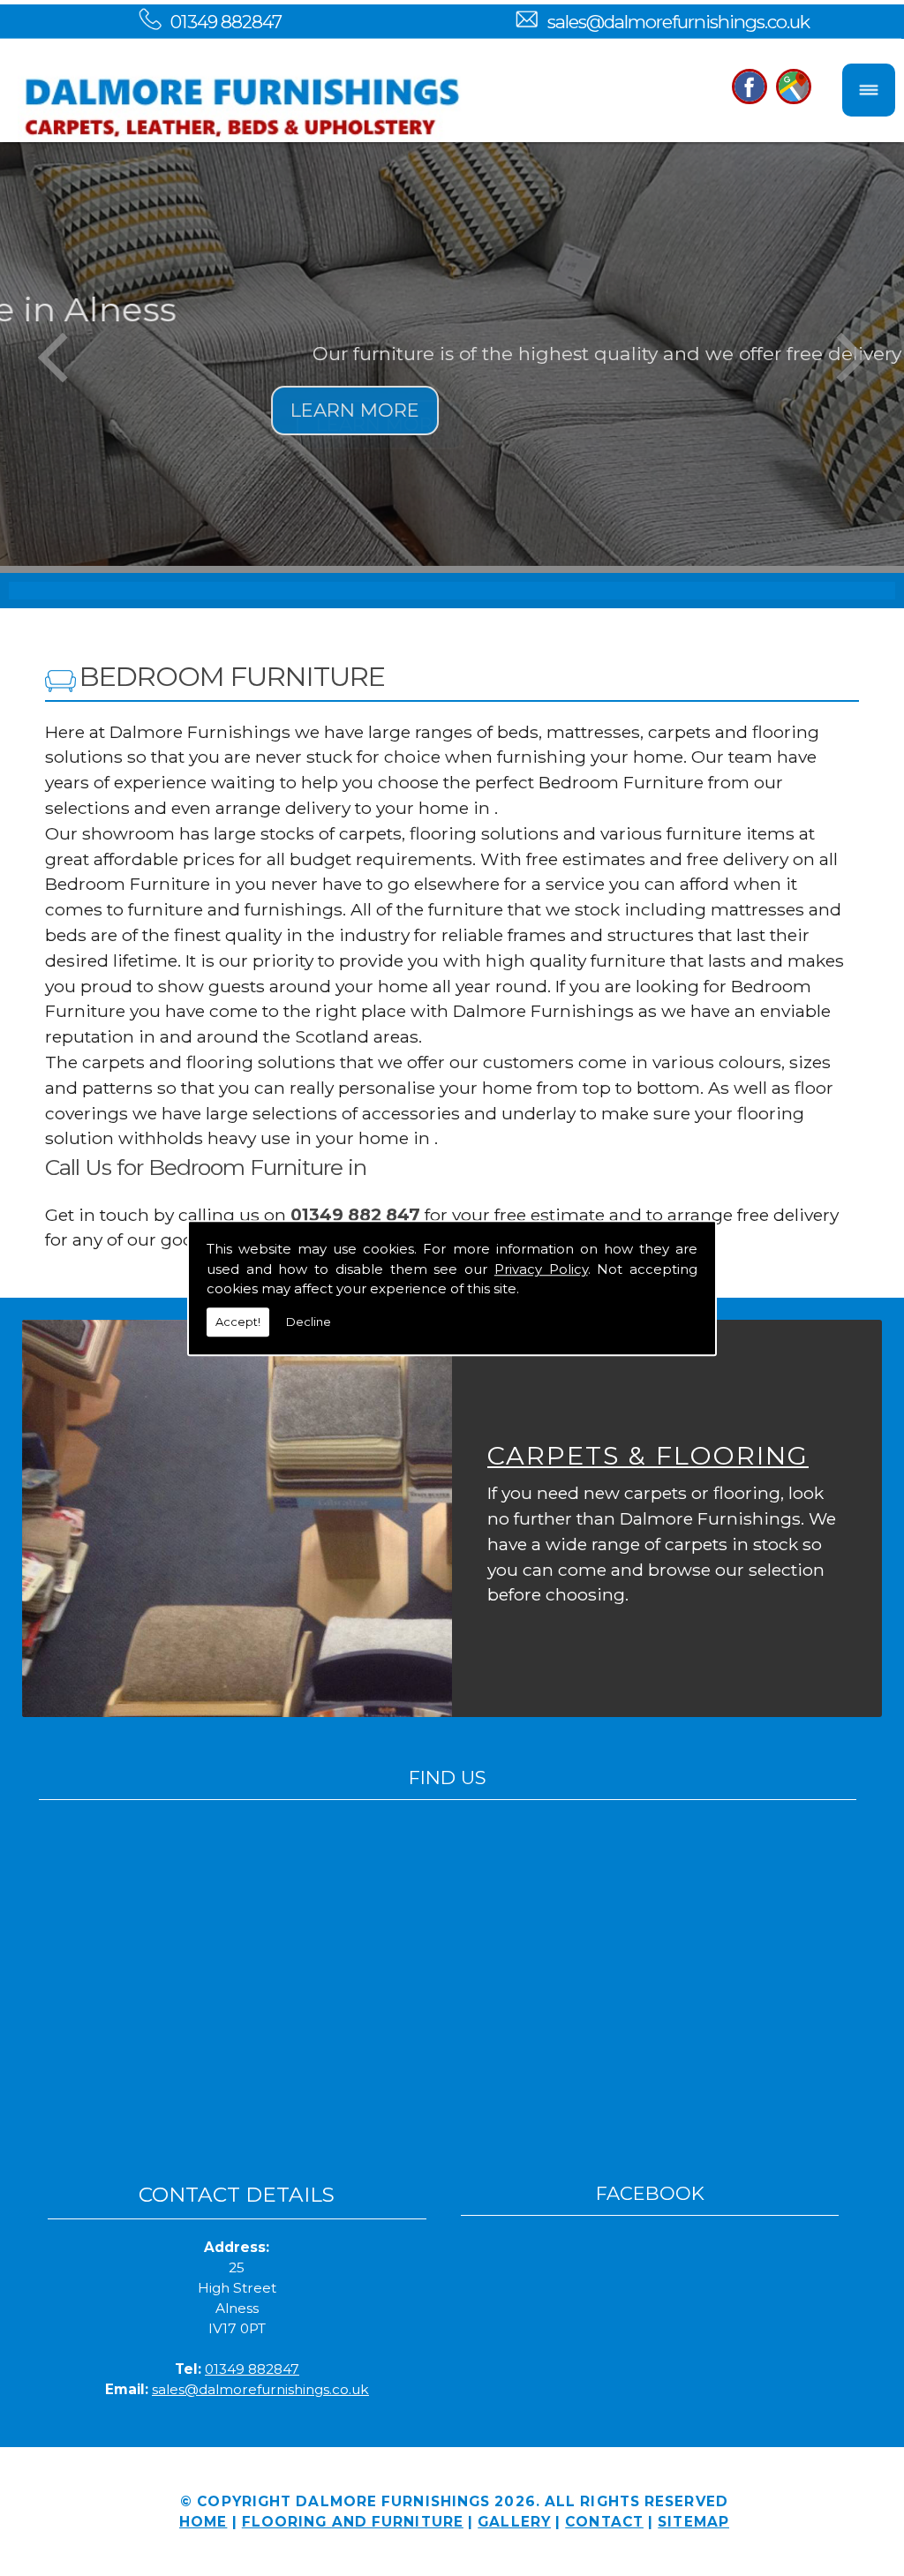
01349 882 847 (355, 1215)
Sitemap (693, 2522)
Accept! (238, 1322)
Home (203, 2522)
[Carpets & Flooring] (237, 1518)
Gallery (514, 2522)
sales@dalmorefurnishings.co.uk (678, 22)
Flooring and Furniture (353, 2522)
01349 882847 (226, 22)
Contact (604, 2522)
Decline (309, 1322)
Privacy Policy (541, 1269)
